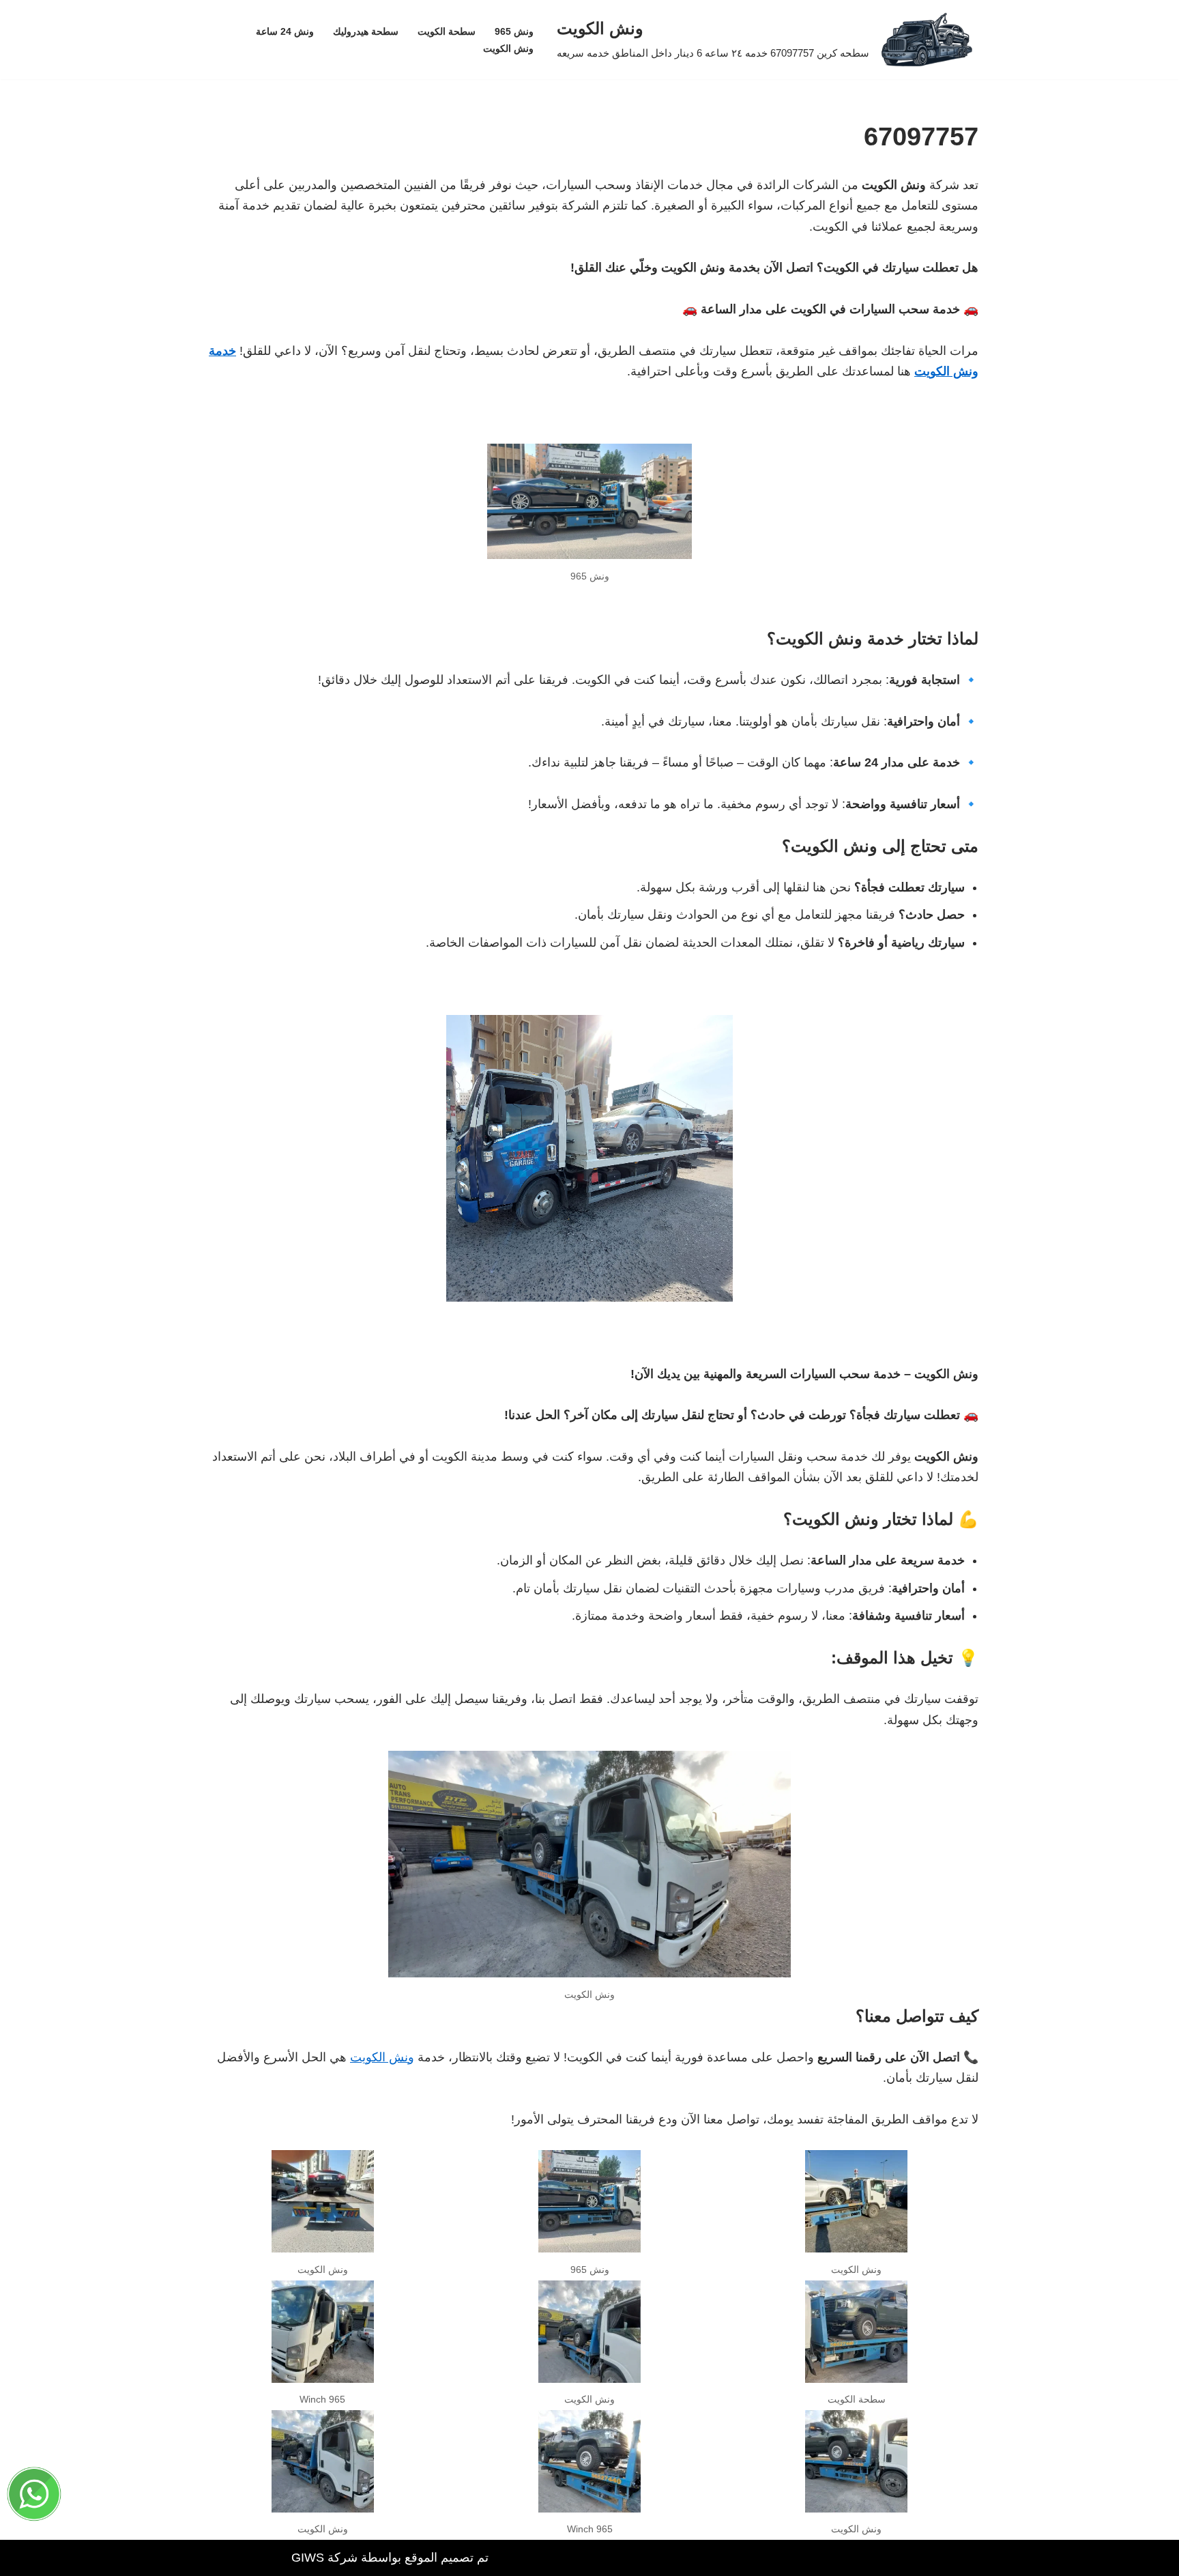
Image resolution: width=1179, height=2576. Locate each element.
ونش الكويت (508, 48)
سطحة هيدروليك (366, 31)
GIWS (308, 2558)
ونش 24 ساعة (285, 31)
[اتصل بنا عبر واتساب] (34, 2498)
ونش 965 (514, 31)
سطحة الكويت (447, 31)
